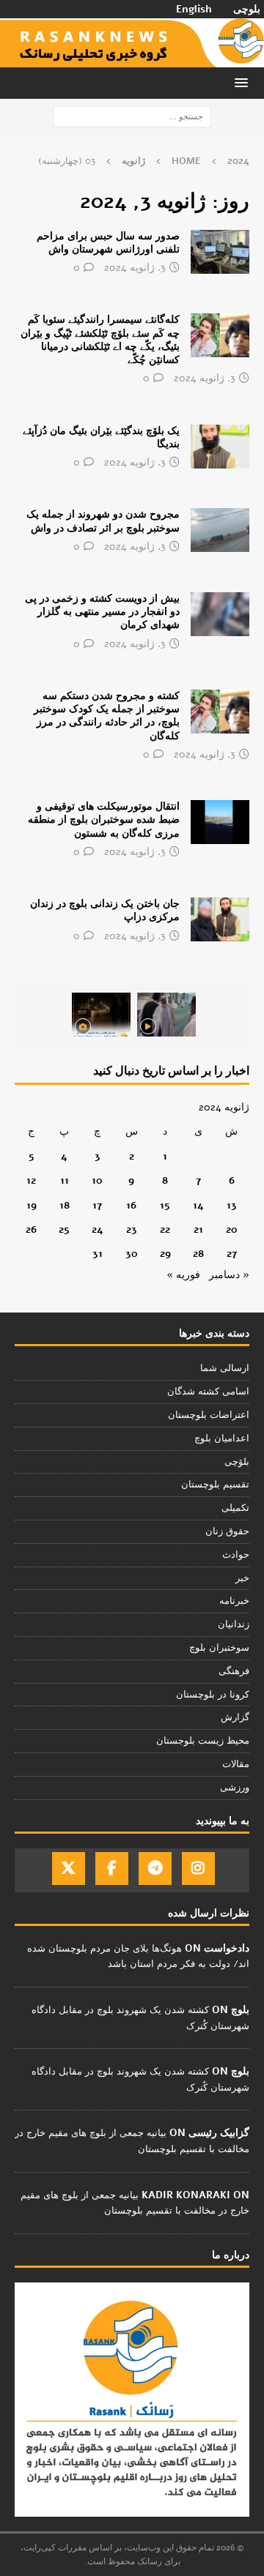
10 (97, 1180)
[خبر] (220, 252)
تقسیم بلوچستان (215, 1485)
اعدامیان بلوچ (222, 1438)
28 (198, 1254)
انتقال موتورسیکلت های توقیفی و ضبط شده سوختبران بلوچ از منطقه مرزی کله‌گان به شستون (104, 820)
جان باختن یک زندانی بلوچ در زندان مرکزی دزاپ (105, 910)
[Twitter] (69, 1868)
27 (232, 1254)
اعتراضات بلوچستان (209, 1415)
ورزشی (235, 1788)
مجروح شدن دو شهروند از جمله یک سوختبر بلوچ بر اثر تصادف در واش (103, 521)
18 (65, 1205)
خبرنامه (234, 1601)
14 (198, 1205)
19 (32, 1205)
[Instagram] (198, 1868)
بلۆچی (237, 1462)
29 (165, 1254)
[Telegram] (155, 1868)
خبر (242, 1578)
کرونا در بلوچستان (213, 1695)
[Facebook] (112, 1868)
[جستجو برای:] (132, 117)
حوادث (236, 1555)
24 (98, 1229)
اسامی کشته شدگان (208, 1392)
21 (198, 1229)
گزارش (235, 1717)
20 (232, 1229)
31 (98, 1254)
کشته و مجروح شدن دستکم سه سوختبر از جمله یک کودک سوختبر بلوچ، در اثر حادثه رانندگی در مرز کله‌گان (107, 716)
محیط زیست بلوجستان (203, 1741)
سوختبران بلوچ (219, 1648)
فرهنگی (234, 1671)
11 (65, 1180)
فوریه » (183, 1275)
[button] (244, 82)
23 (132, 1229)
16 (131, 1205)
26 (31, 1229)
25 (64, 1229)
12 (31, 1180)
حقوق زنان (227, 1531)
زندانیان (234, 1624)
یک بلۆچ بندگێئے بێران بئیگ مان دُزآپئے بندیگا (101, 437)
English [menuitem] (194, 10)
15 (165, 1205)
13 (232, 1205)
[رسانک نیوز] (132, 59)
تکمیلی (235, 1508)
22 (165, 1229)
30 (132, 1254)
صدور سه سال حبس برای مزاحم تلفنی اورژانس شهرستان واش (108, 243)
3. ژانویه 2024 (135, 268)
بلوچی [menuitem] (247, 10)
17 (97, 1205)
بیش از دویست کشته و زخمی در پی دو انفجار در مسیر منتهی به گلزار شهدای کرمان (102, 612)
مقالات (236, 1764)
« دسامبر (229, 1275)
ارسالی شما (225, 1368)
